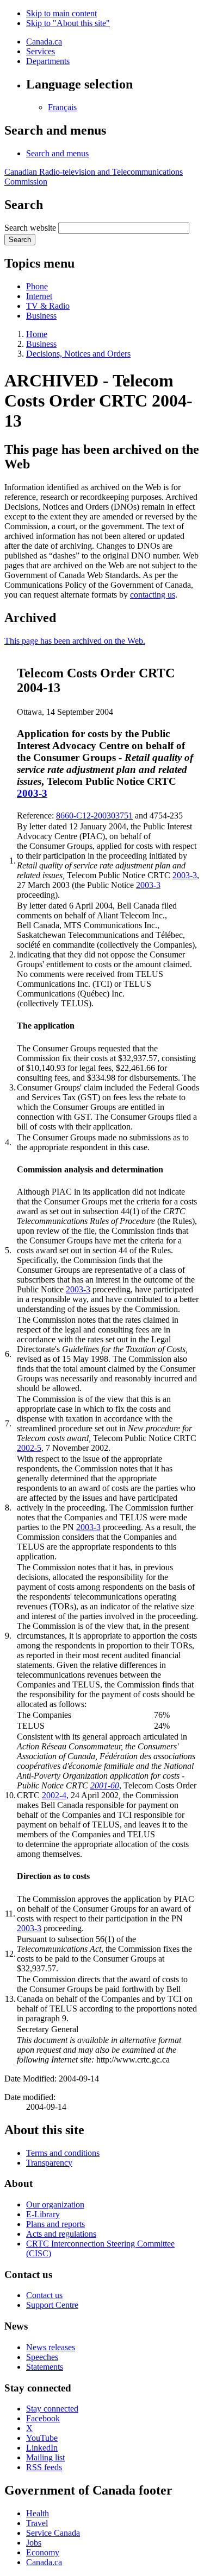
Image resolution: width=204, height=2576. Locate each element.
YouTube (42, 2438)
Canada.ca (44, 42)
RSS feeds (44, 2467)
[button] (57, 153)
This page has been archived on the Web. (75, 641)
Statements (45, 2367)
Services (41, 51)
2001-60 (105, 1785)
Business (41, 316)
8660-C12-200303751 (94, 816)
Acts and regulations (61, 2234)
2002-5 (29, 1448)
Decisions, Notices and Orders (78, 354)
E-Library (43, 2214)
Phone (37, 286)
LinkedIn (42, 2448)
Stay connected (52, 2409)
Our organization (55, 2204)
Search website (30, 228)
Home (37, 334)
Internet (39, 296)
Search (20, 240)
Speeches (42, 2357)
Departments (48, 61)
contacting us (153, 595)
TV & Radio (48, 306)
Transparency (49, 2163)
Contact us (44, 2295)
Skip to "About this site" (68, 23)
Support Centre (52, 2305)
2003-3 (32, 793)
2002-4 (54, 1795)
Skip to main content (61, 13)
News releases (51, 2347)
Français (62, 107)
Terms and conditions (63, 2153)
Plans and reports (55, 2224)
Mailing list (45, 2457)
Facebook (43, 2418)
